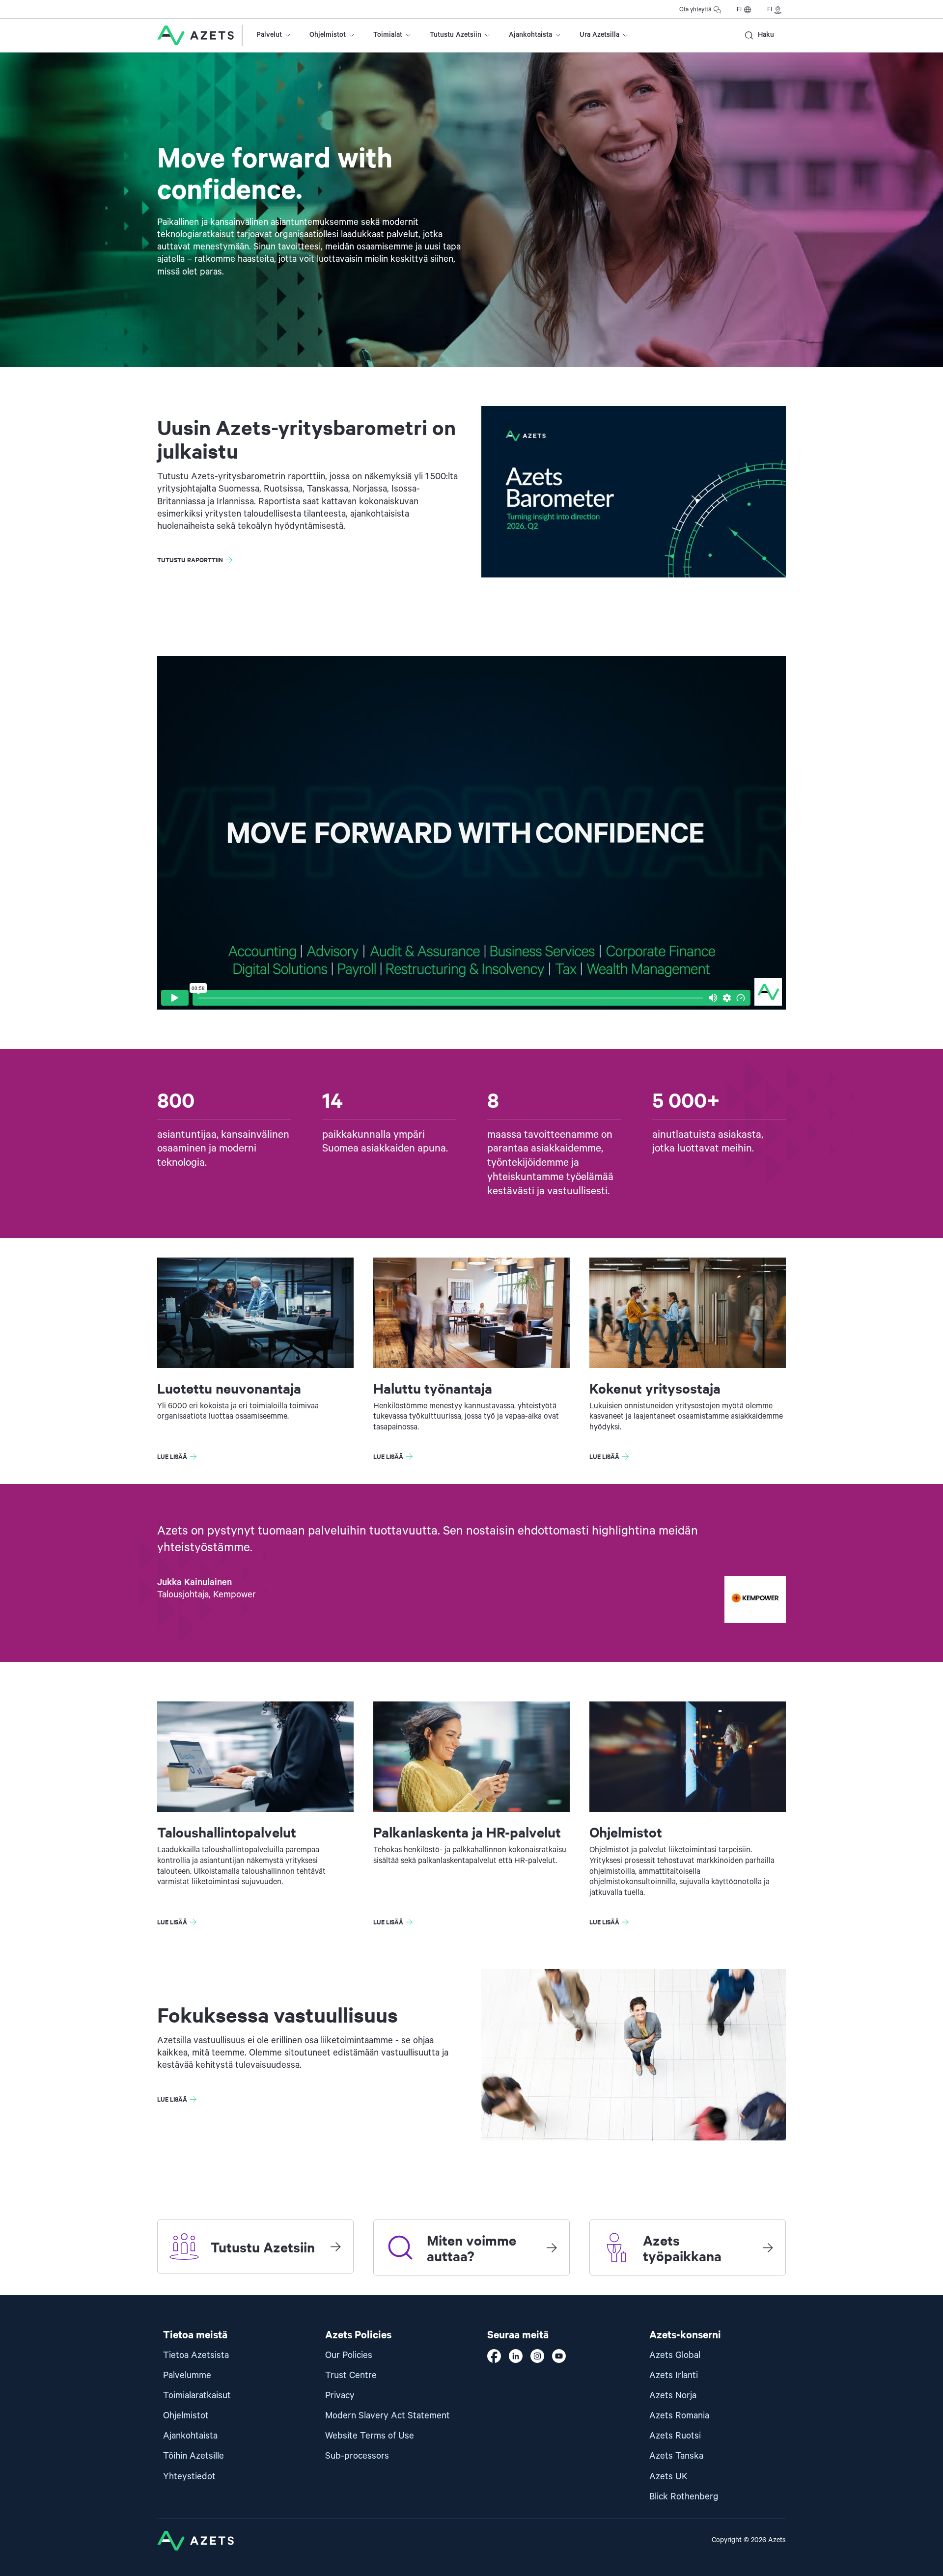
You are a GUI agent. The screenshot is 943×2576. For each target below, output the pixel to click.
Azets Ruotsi (675, 2436)
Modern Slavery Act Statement (388, 2416)
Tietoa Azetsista (196, 2355)
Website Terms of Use (370, 2436)
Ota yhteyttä (695, 10)
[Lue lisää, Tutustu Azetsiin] (335, 2247)
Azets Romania (679, 2416)
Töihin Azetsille (194, 2456)
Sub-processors (357, 2456)
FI (739, 10)
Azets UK (668, 2477)
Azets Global (675, 2355)
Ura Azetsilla (599, 35)
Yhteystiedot (189, 2477)
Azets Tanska (676, 2456)
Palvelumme (187, 2375)
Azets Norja (673, 2396)
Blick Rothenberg (684, 2497)
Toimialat (388, 35)
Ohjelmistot (328, 35)
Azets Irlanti (674, 2375)
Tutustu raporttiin (190, 560)
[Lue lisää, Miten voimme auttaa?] (552, 2247)
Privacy (340, 2396)
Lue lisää (172, 1456)
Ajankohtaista (530, 35)
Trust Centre (351, 2375)
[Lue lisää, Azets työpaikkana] (768, 2247)
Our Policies (349, 2355)
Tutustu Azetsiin (456, 35)
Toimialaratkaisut (197, 2396)
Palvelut (269, 35)
